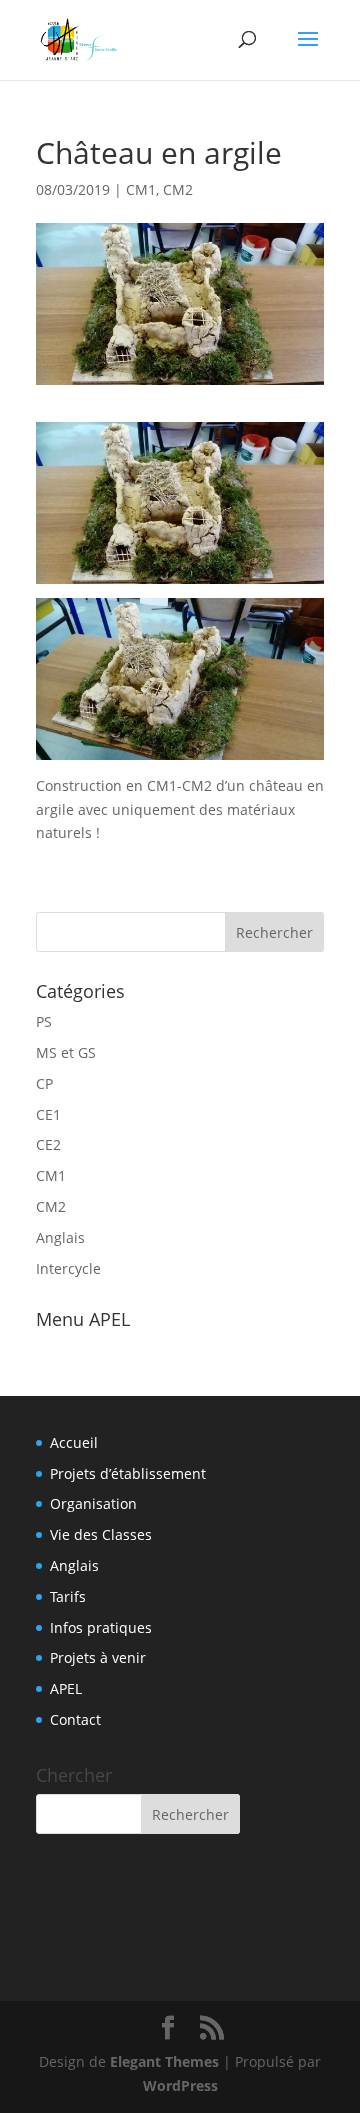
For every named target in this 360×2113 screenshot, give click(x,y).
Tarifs (68, 1596)
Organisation (93, 1503)
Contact (75, 1719)
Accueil (74, 1442)
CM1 (141, 189)
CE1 (48, 1114)
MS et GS (66, 1052)
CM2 (178, 189)
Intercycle (68, 1268)
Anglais (60, 1237)
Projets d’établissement (128, 1473)
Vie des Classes (101, 1534)
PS (44, 1021)
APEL (66, 1688)
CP (44, 1083)
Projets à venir (98, 1657)
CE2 (48, 1144)
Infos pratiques (101, 1627)
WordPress (180, 2085)
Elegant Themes (164, 2061)
